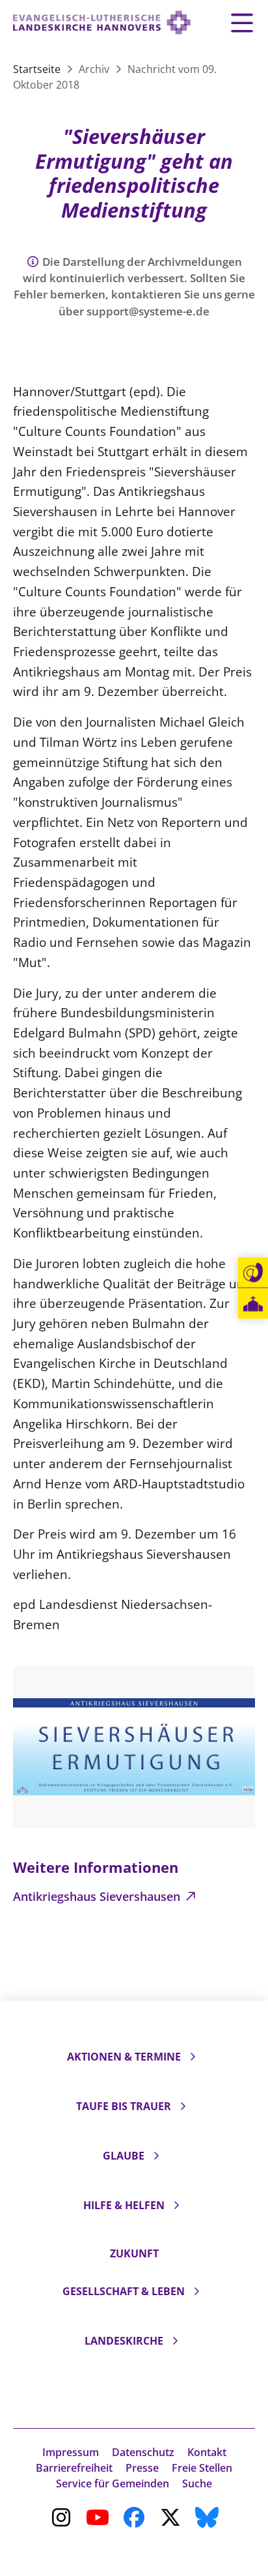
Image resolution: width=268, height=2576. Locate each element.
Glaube (124, 2156)
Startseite (38, 69)
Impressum (71, 2452)
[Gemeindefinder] (253, 1304)
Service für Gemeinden (113, 2483)
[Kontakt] (253, 1273)
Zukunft (134, 2253)
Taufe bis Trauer (124, 2106)
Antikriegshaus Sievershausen (98, 1896)
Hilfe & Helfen (124, 2205)
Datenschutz (143, 2452)
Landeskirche (124, 2341)
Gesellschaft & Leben (124, 2291)
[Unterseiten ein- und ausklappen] (193, 2057)
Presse (142, 2468)
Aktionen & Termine (124, 2057)
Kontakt (207, 2452)
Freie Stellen (202, 2468)
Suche (197, 2483)
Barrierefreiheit (74, 2468)
